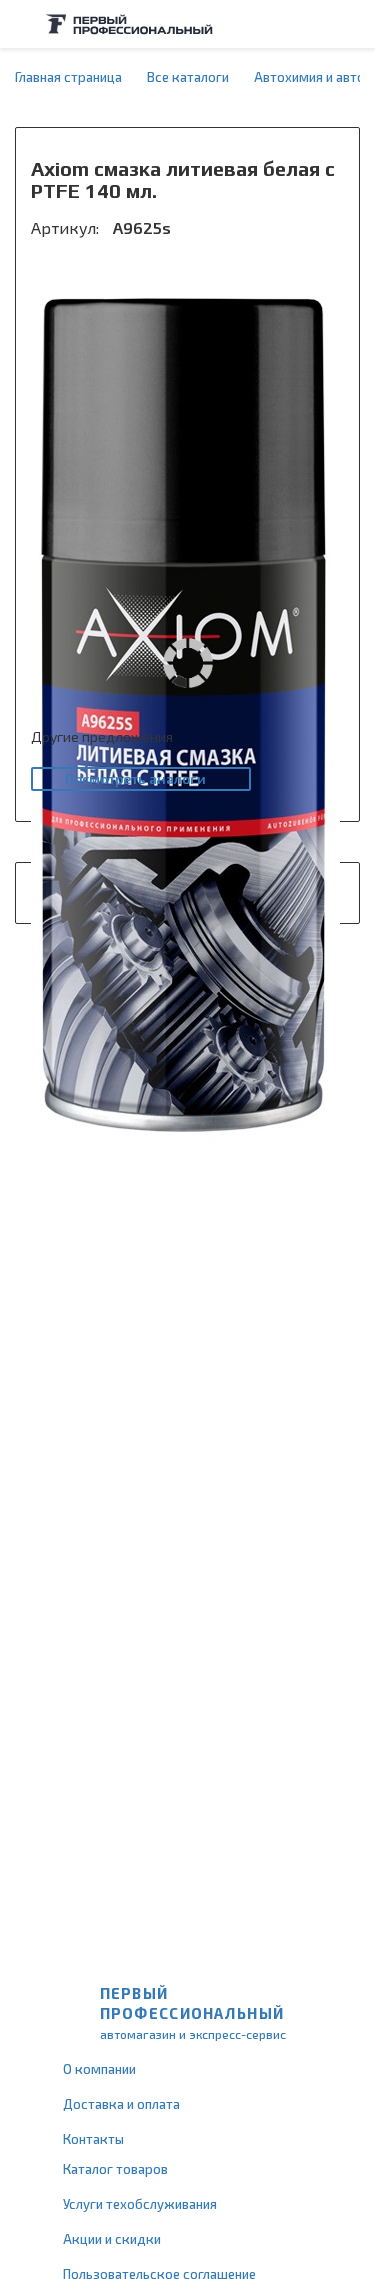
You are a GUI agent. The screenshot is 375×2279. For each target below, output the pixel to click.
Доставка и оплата (121, 2104)
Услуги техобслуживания (140, 2204)
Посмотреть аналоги (135, 778)
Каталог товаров (115, 2169)
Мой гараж (311, 24)
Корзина (350, 24)
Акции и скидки (112, 2239)
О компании (99, 2069)
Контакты (93, 2139)
